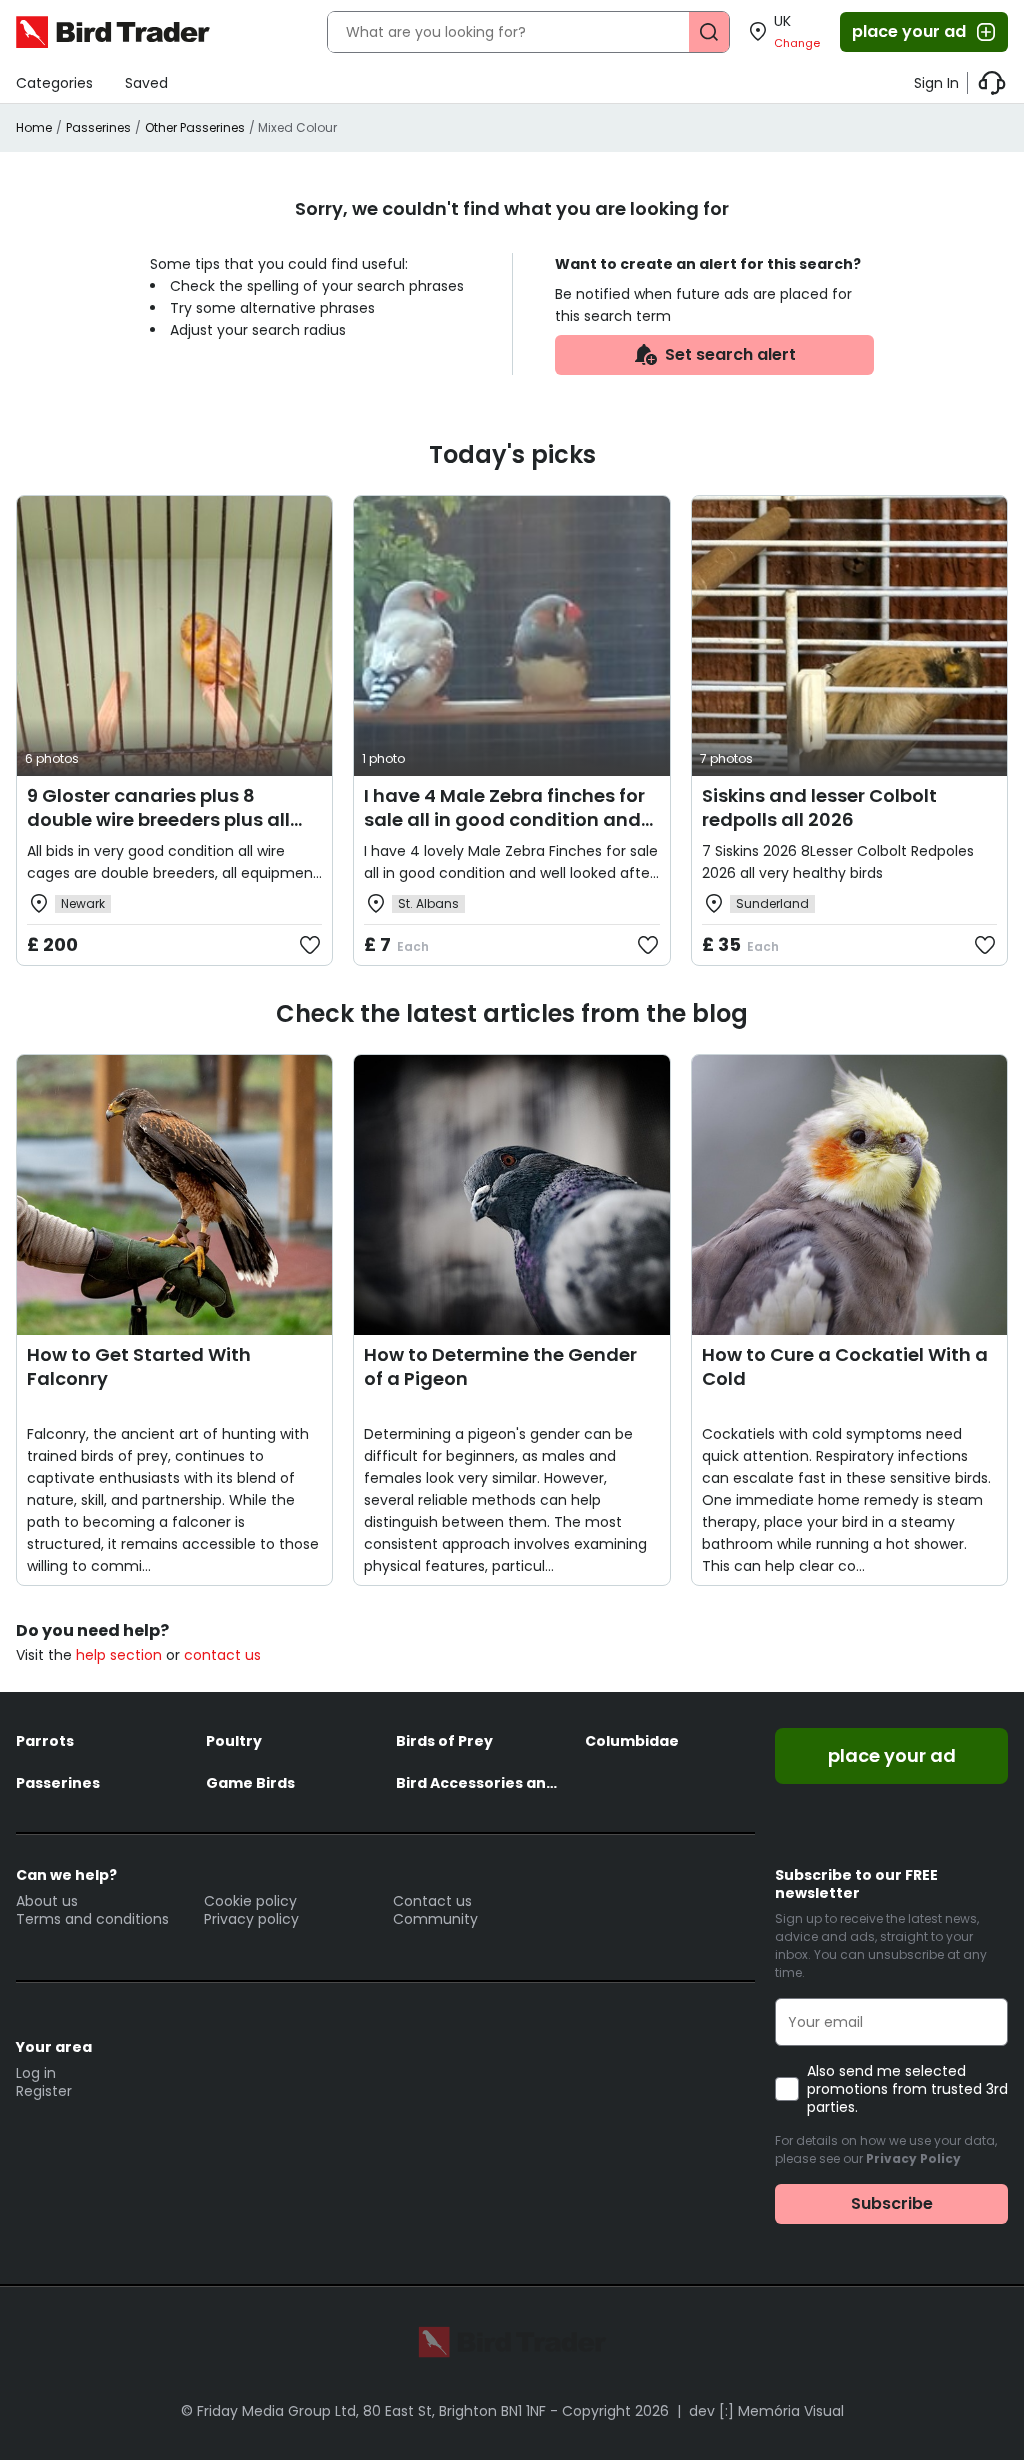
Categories (54, 83)
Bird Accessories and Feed (481, 1783)
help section (119, 1655)
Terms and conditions (92, 1919)
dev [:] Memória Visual (766, 2411)
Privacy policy (251, 1919)
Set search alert (730, 354)
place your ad (909, 31)
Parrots (45, 1741)
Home (34, 127)
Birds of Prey (444, 1741)
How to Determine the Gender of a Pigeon (500, 1366)
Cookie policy (250, 1901)
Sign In (936, 83)
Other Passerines (195, 127)
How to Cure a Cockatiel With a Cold (845, 1366)
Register (44, 2091)
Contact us (432, 1901)
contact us (222, 1655)
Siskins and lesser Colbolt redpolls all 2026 (819, 807)
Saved (146, 83)
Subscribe (892, 2203)
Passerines (98, 127)
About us (47, 1901)
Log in (36, 2073)
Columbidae (632, 1741)
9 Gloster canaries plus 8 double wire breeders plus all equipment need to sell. (158, 819)
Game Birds (250, 1783)
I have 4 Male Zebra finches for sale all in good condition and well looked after (504, 819)
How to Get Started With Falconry (139, 1366)
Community (435, 1919)
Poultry (234, 1741)
